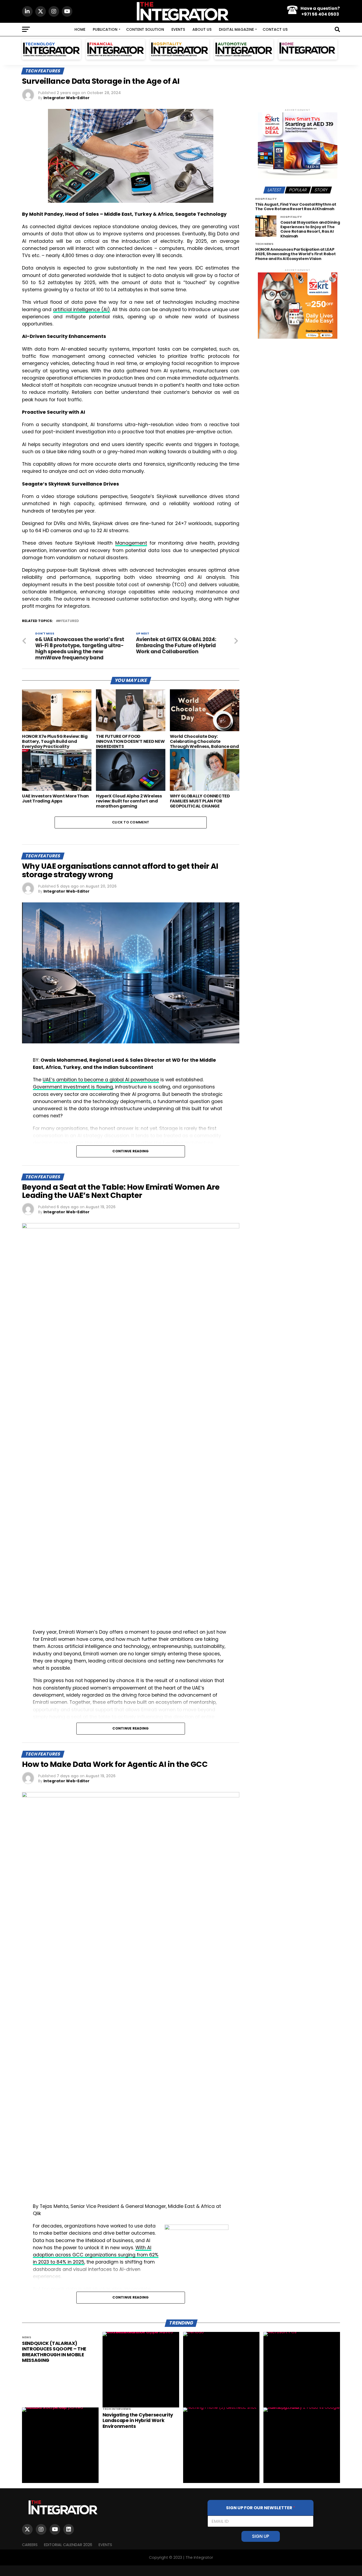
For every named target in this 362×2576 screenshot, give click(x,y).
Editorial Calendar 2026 (68, 2545)
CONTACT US (275, 29)
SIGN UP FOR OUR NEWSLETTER (261, 2508)
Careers (30, 2545)
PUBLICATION (105, 29)
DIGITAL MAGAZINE (236, 29)
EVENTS (178, 29)
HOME (80, 29)
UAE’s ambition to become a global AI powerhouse (101, 1080)
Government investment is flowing (73, 1087)
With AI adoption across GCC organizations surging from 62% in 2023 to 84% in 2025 (96, 2255)
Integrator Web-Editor (67, 98)
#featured (68, 621)
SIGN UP (261, 2536)
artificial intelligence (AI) (82, 310)
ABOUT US (202, 29)
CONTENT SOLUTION (145, 29)
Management (131, 543)
